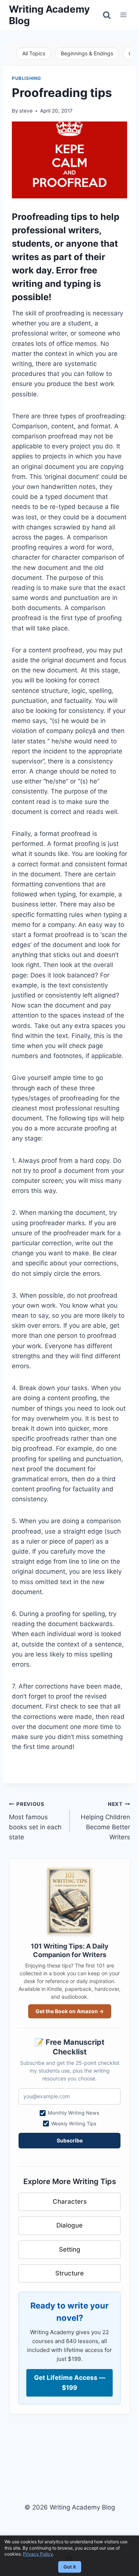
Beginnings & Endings (87, 53)
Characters (70, 2202)
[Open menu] (123, 15)
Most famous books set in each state (35, 1821)
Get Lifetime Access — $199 (70, 2383)
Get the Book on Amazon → (70, 2011)
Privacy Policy (38, 2554)
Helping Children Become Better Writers (105, 1821)
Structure (69, 2273)
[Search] (107, 15)
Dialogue (69, 2225)
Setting (70, 2249)
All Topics (34, 53)
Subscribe (70, 2140)
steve (26, 111)
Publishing (27, 78)
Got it (70, 2567)
